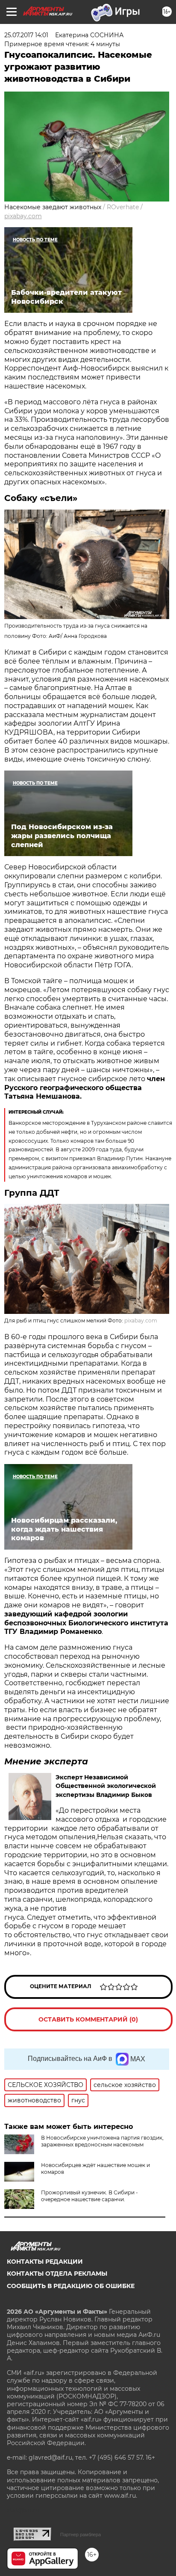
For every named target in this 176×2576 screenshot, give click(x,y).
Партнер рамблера (81, 2534)
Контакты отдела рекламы (57, 2274)
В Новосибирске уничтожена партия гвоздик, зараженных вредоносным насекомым (102, 2141)
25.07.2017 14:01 (26, 35)
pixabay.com (23, 216)
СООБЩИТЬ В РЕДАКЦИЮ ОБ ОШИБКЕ (71, 2286)
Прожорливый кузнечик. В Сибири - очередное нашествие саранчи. (89, 2196)
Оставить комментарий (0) (88, 2019)
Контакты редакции (45, 2262)
